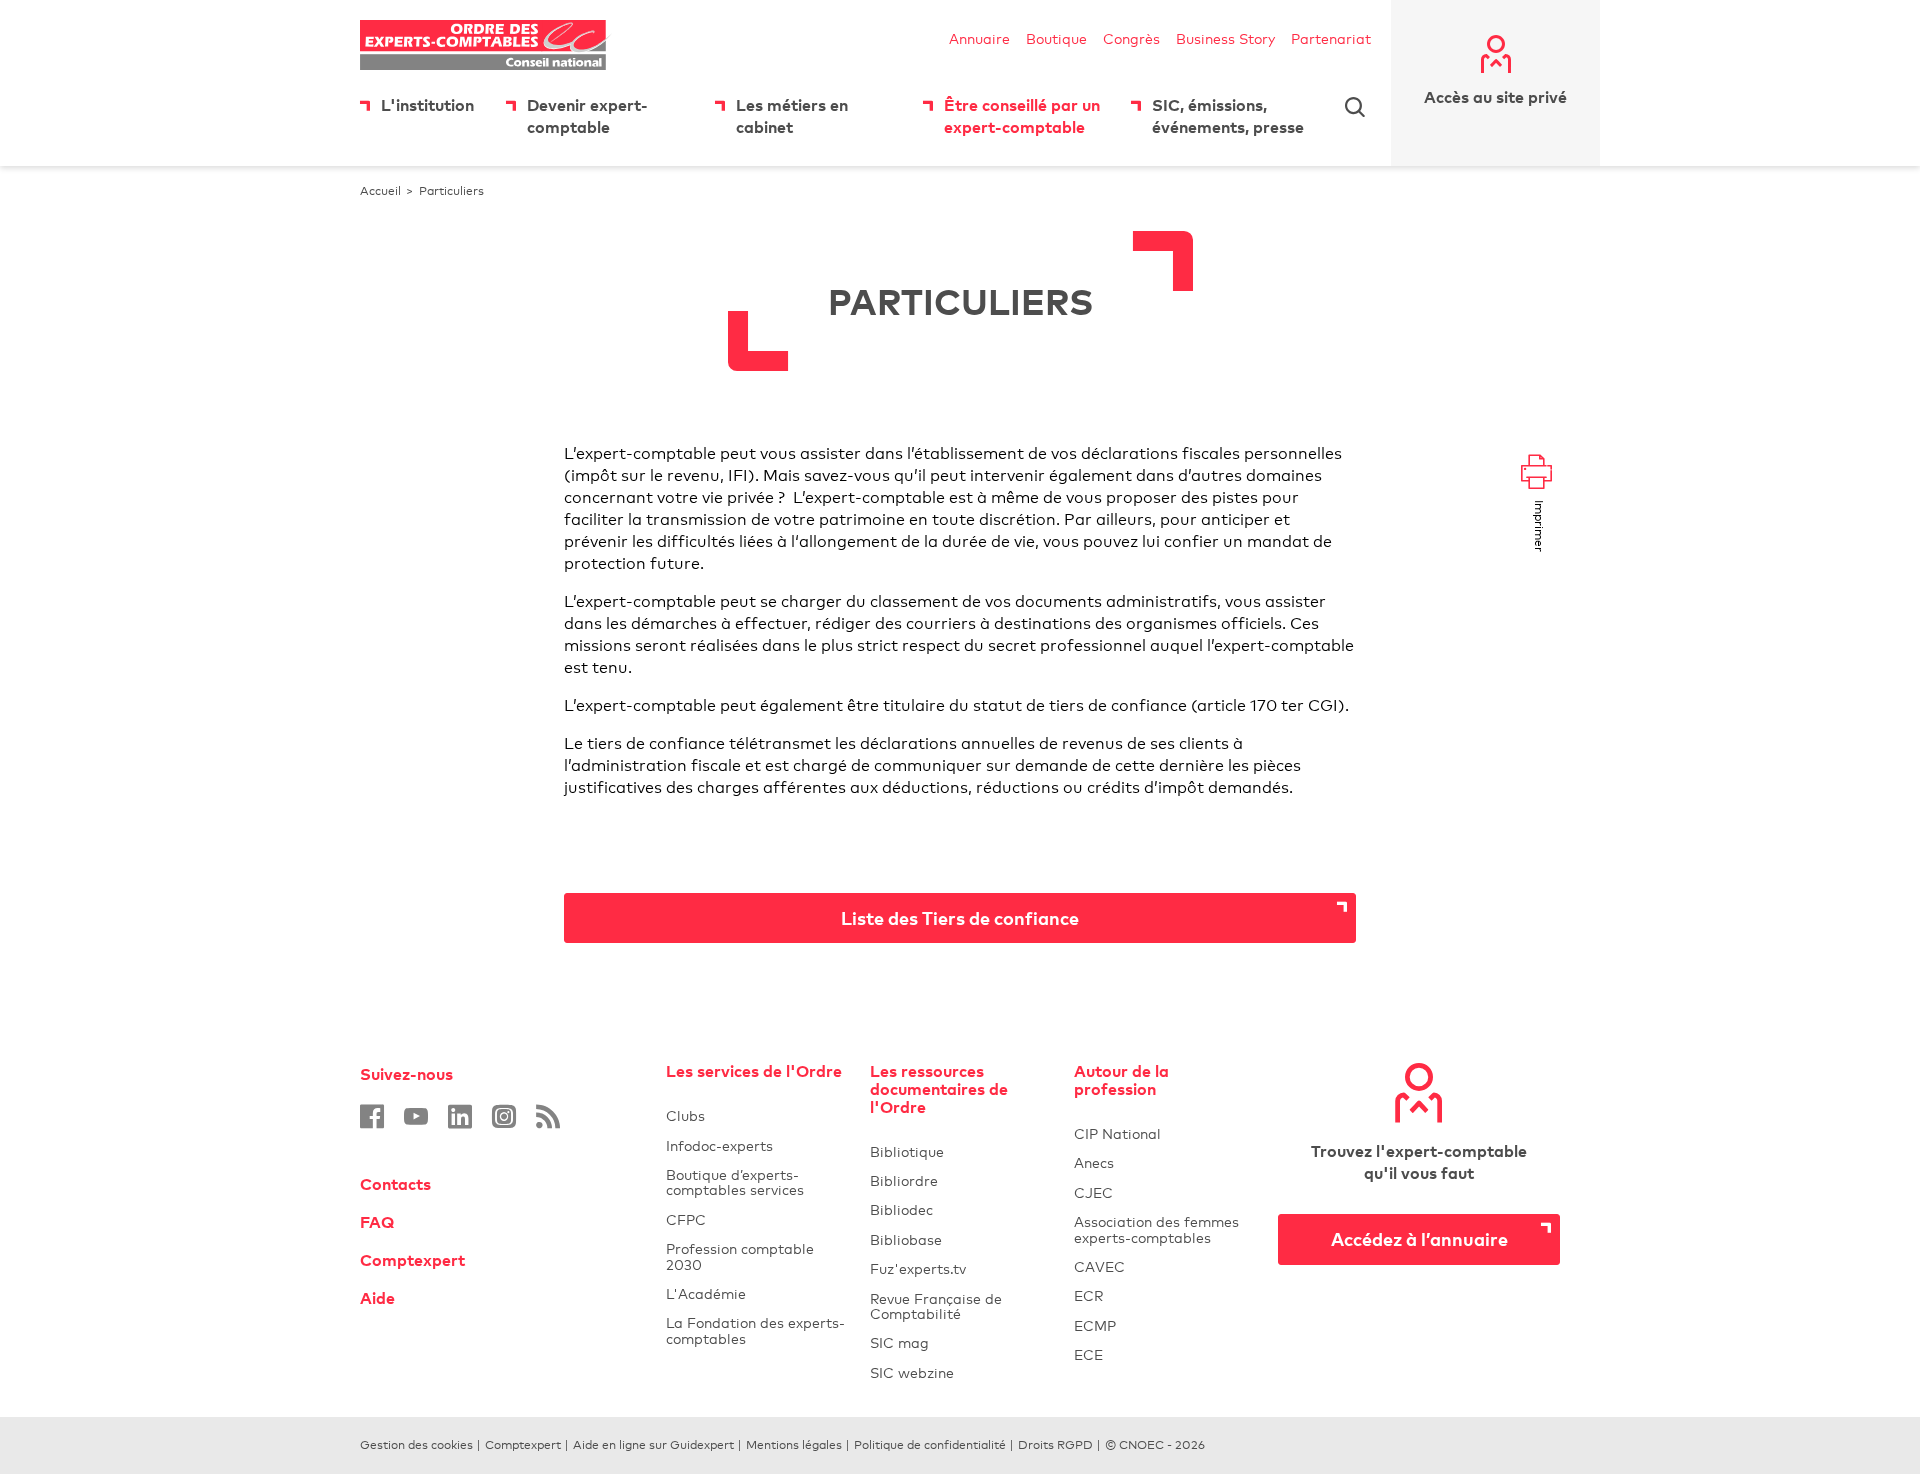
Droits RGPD (1055, 1445)
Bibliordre (960, 1180)
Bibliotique (960, 1151)
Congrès (1131, 38)
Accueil (380, 191)
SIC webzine (912, 1372)
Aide (377, 1298)
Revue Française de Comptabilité (960, 1306)
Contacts (395, 1184)
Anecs (1164, 1162)
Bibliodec (960, 1209)
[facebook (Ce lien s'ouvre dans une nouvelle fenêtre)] (372, 1116)
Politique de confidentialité (930, 1445)
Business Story (1225, 38)
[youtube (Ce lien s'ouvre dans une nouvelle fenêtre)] (416, 1116)
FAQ (377, 1222)
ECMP (1164, 1325)
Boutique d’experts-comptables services (735, 1182)
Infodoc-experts (756, 1145)
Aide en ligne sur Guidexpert (653, 1445)
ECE (1164, 1354)
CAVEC (1099, 1266)
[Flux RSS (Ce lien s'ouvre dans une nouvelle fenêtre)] (548, 1116)
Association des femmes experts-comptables (1156, 1229)
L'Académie (756, 1293)
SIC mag (899, 1342)
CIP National (1164, 1133)
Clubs (756, 1115)
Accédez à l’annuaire (1419, 1238)
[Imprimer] (1536, 473)
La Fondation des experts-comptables (756, 1330)
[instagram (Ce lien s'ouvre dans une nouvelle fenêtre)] (504, 1116)
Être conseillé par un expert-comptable (1022, 116)
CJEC (1164, 1192)
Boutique (1056, 38)
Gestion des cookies (416, 1445)
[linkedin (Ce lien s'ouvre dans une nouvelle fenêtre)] (460, 1116)
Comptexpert (412, 1260)
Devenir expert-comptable (587, 116)
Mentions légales (794, 1445)
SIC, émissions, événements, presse (1228, 116)
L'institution (427, 105)
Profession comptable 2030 (740, 1256)
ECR (1088, 1295)
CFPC (756, 1219)
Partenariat (1331, 38)
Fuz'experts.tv (960, 1268)
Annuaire (979, 38)
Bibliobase (960, 1239)
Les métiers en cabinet (792, 116)
